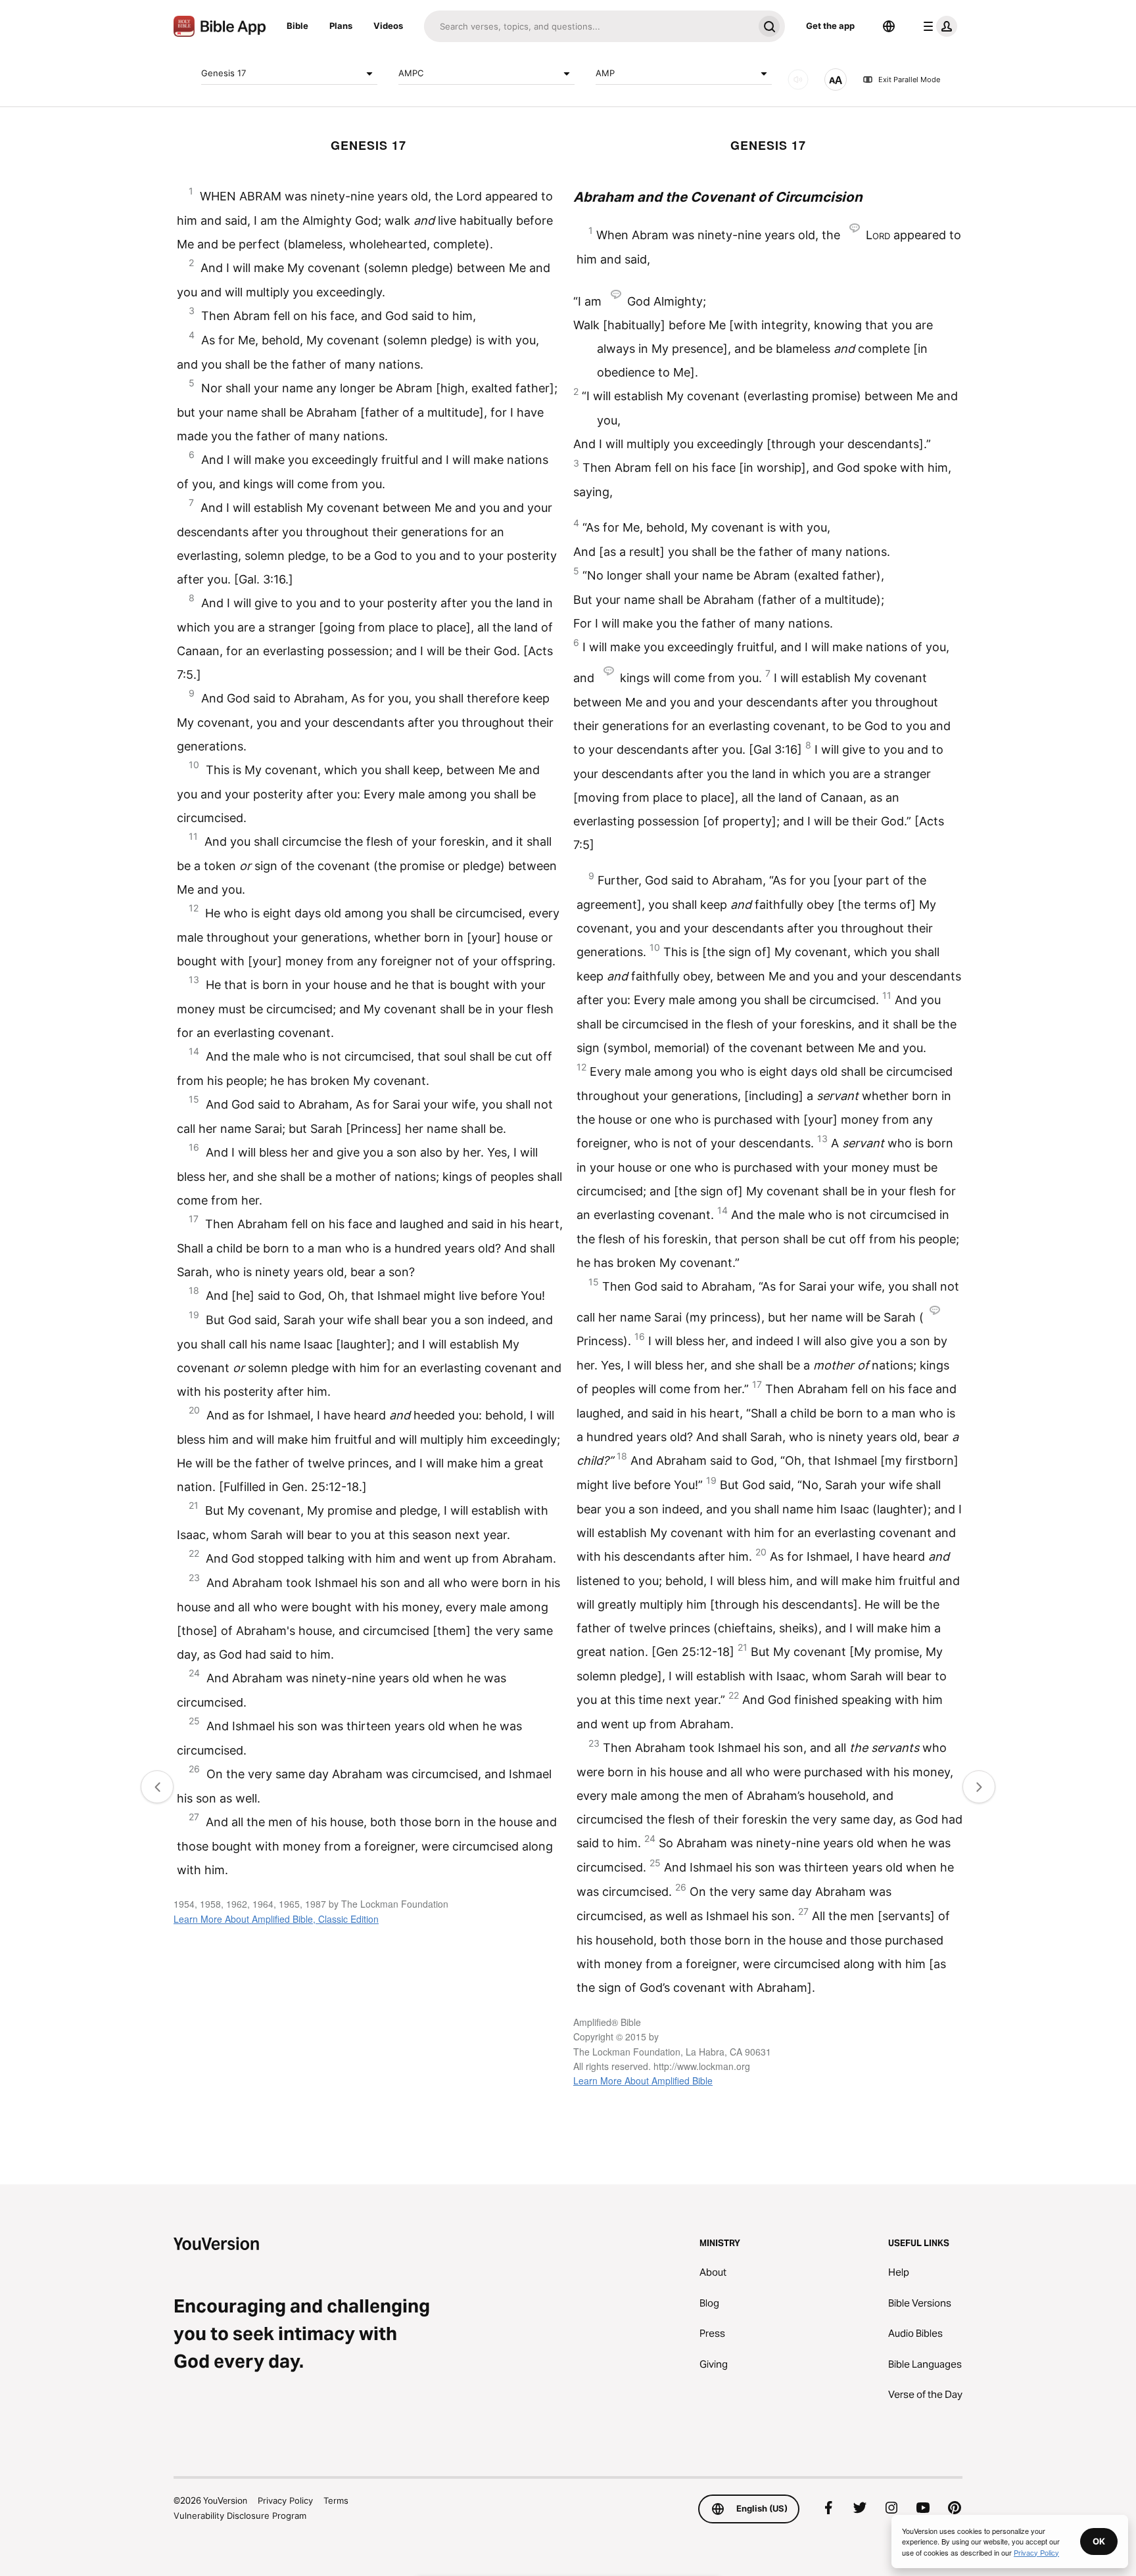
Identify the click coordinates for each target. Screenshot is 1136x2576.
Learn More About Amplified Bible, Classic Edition (276, 1919)
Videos (388, 26)
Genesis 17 (224, 73)
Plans (341, 26)
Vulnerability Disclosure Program (240, 2516)
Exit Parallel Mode (909, 80)
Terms (336, 2500)
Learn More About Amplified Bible (643, 2081)
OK (1099, 2541)
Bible (297, 26)
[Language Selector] (889, 26)
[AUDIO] (798, 80)
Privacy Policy (285, 2500)
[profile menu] (937, 26)
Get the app (830, 26)
